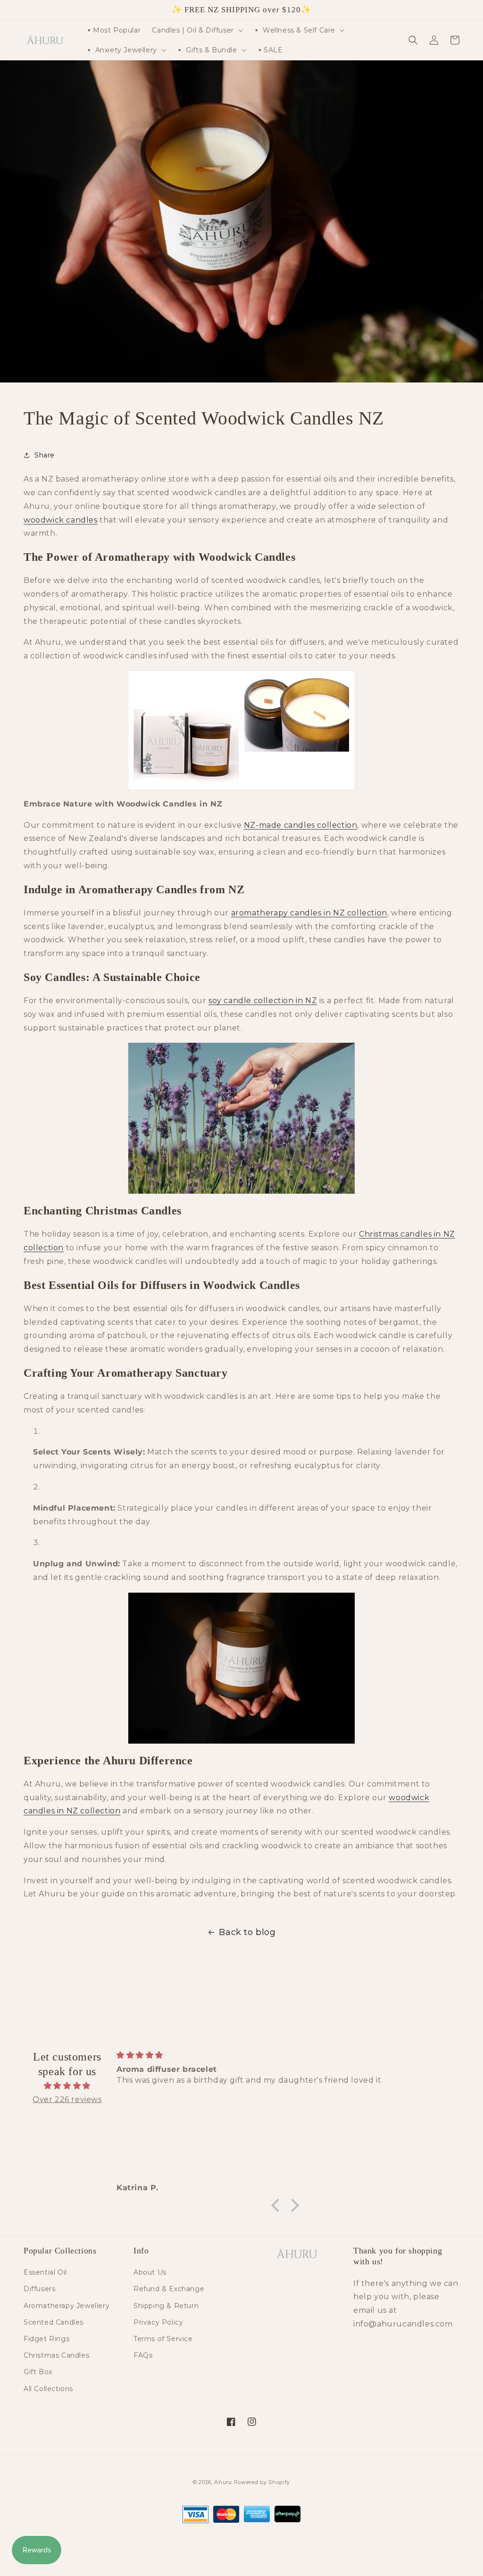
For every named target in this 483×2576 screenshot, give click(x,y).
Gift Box (38, 2372)
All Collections (48, 2389)
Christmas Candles (56, 2355)
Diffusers (39, 2289)
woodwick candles (61, 520)
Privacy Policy (158, 2322)
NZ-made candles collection (301, 825)
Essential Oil (45, 2272)
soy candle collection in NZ (263, 1001)
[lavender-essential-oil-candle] (241, 730)
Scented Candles (54, 2322)
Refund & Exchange (169, 2289)
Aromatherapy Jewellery (67, 2306)
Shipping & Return (166, 2306)
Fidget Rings (46, 2339)
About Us (150, 2272)
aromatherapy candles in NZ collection (309, 913)
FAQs (143, 2355)
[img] (67, 2086)
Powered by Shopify (262, 2482)
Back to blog (247, 1932)
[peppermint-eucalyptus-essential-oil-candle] (241, 1668)
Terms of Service (163, 2339)
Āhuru (223, 2482)
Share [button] (45, 455)
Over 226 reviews (67, 2099)
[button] (196, 30)
